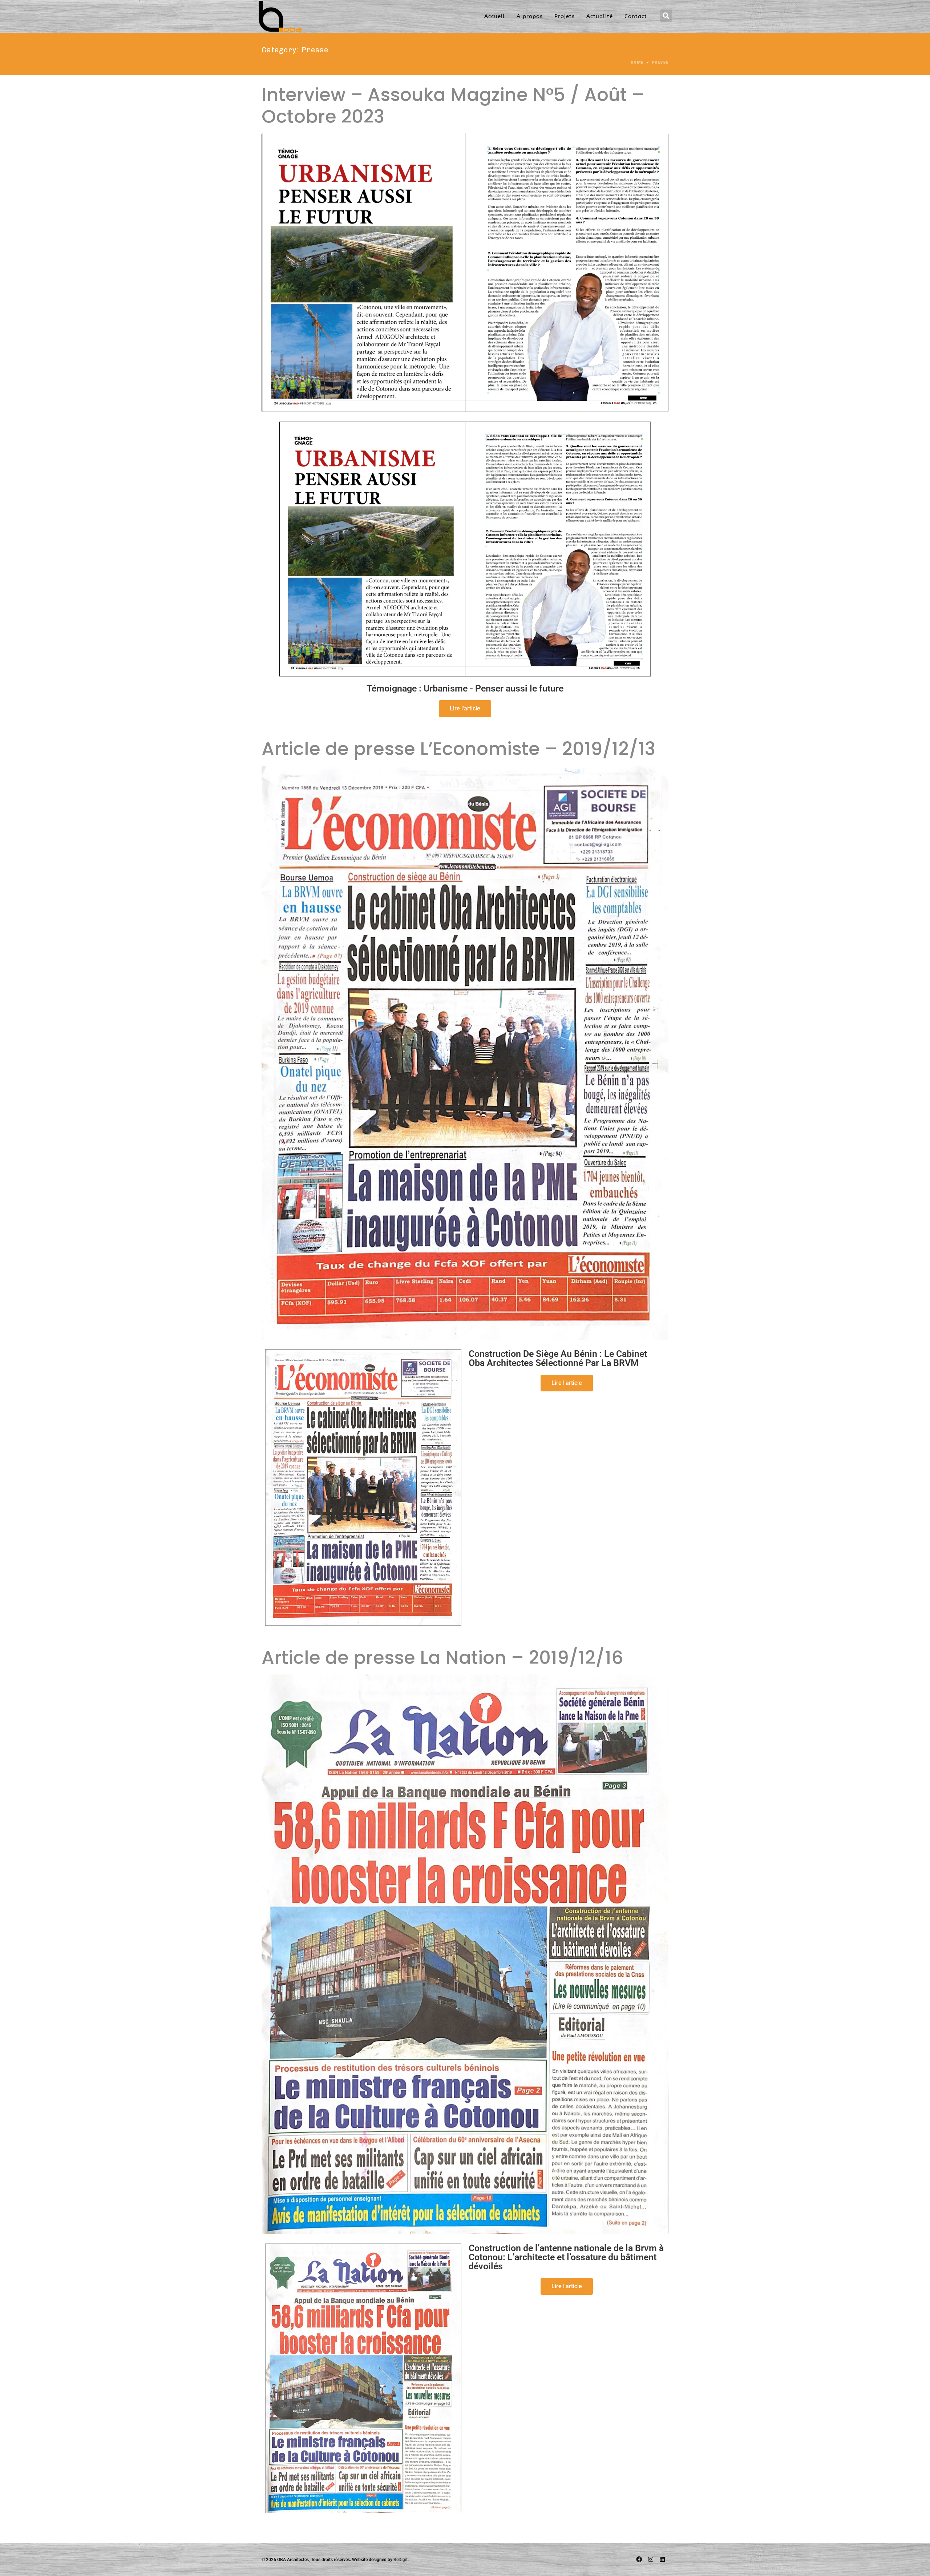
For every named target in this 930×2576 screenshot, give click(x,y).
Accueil (495, 16)
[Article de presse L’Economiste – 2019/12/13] (465, 1053)
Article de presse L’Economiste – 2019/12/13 (458, 749)
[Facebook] (639, 2559)
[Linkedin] (662, 2559)
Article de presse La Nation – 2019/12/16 (442, 1658)
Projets (565, 16)
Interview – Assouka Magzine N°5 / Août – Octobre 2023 (453, 106)
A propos (530, 16)
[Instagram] (651, 2559)
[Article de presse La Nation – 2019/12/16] (465, 1954)
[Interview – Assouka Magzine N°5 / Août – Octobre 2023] (465, 272)
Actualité (600, 16)
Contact (636, 16)
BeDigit (401, 2560)
